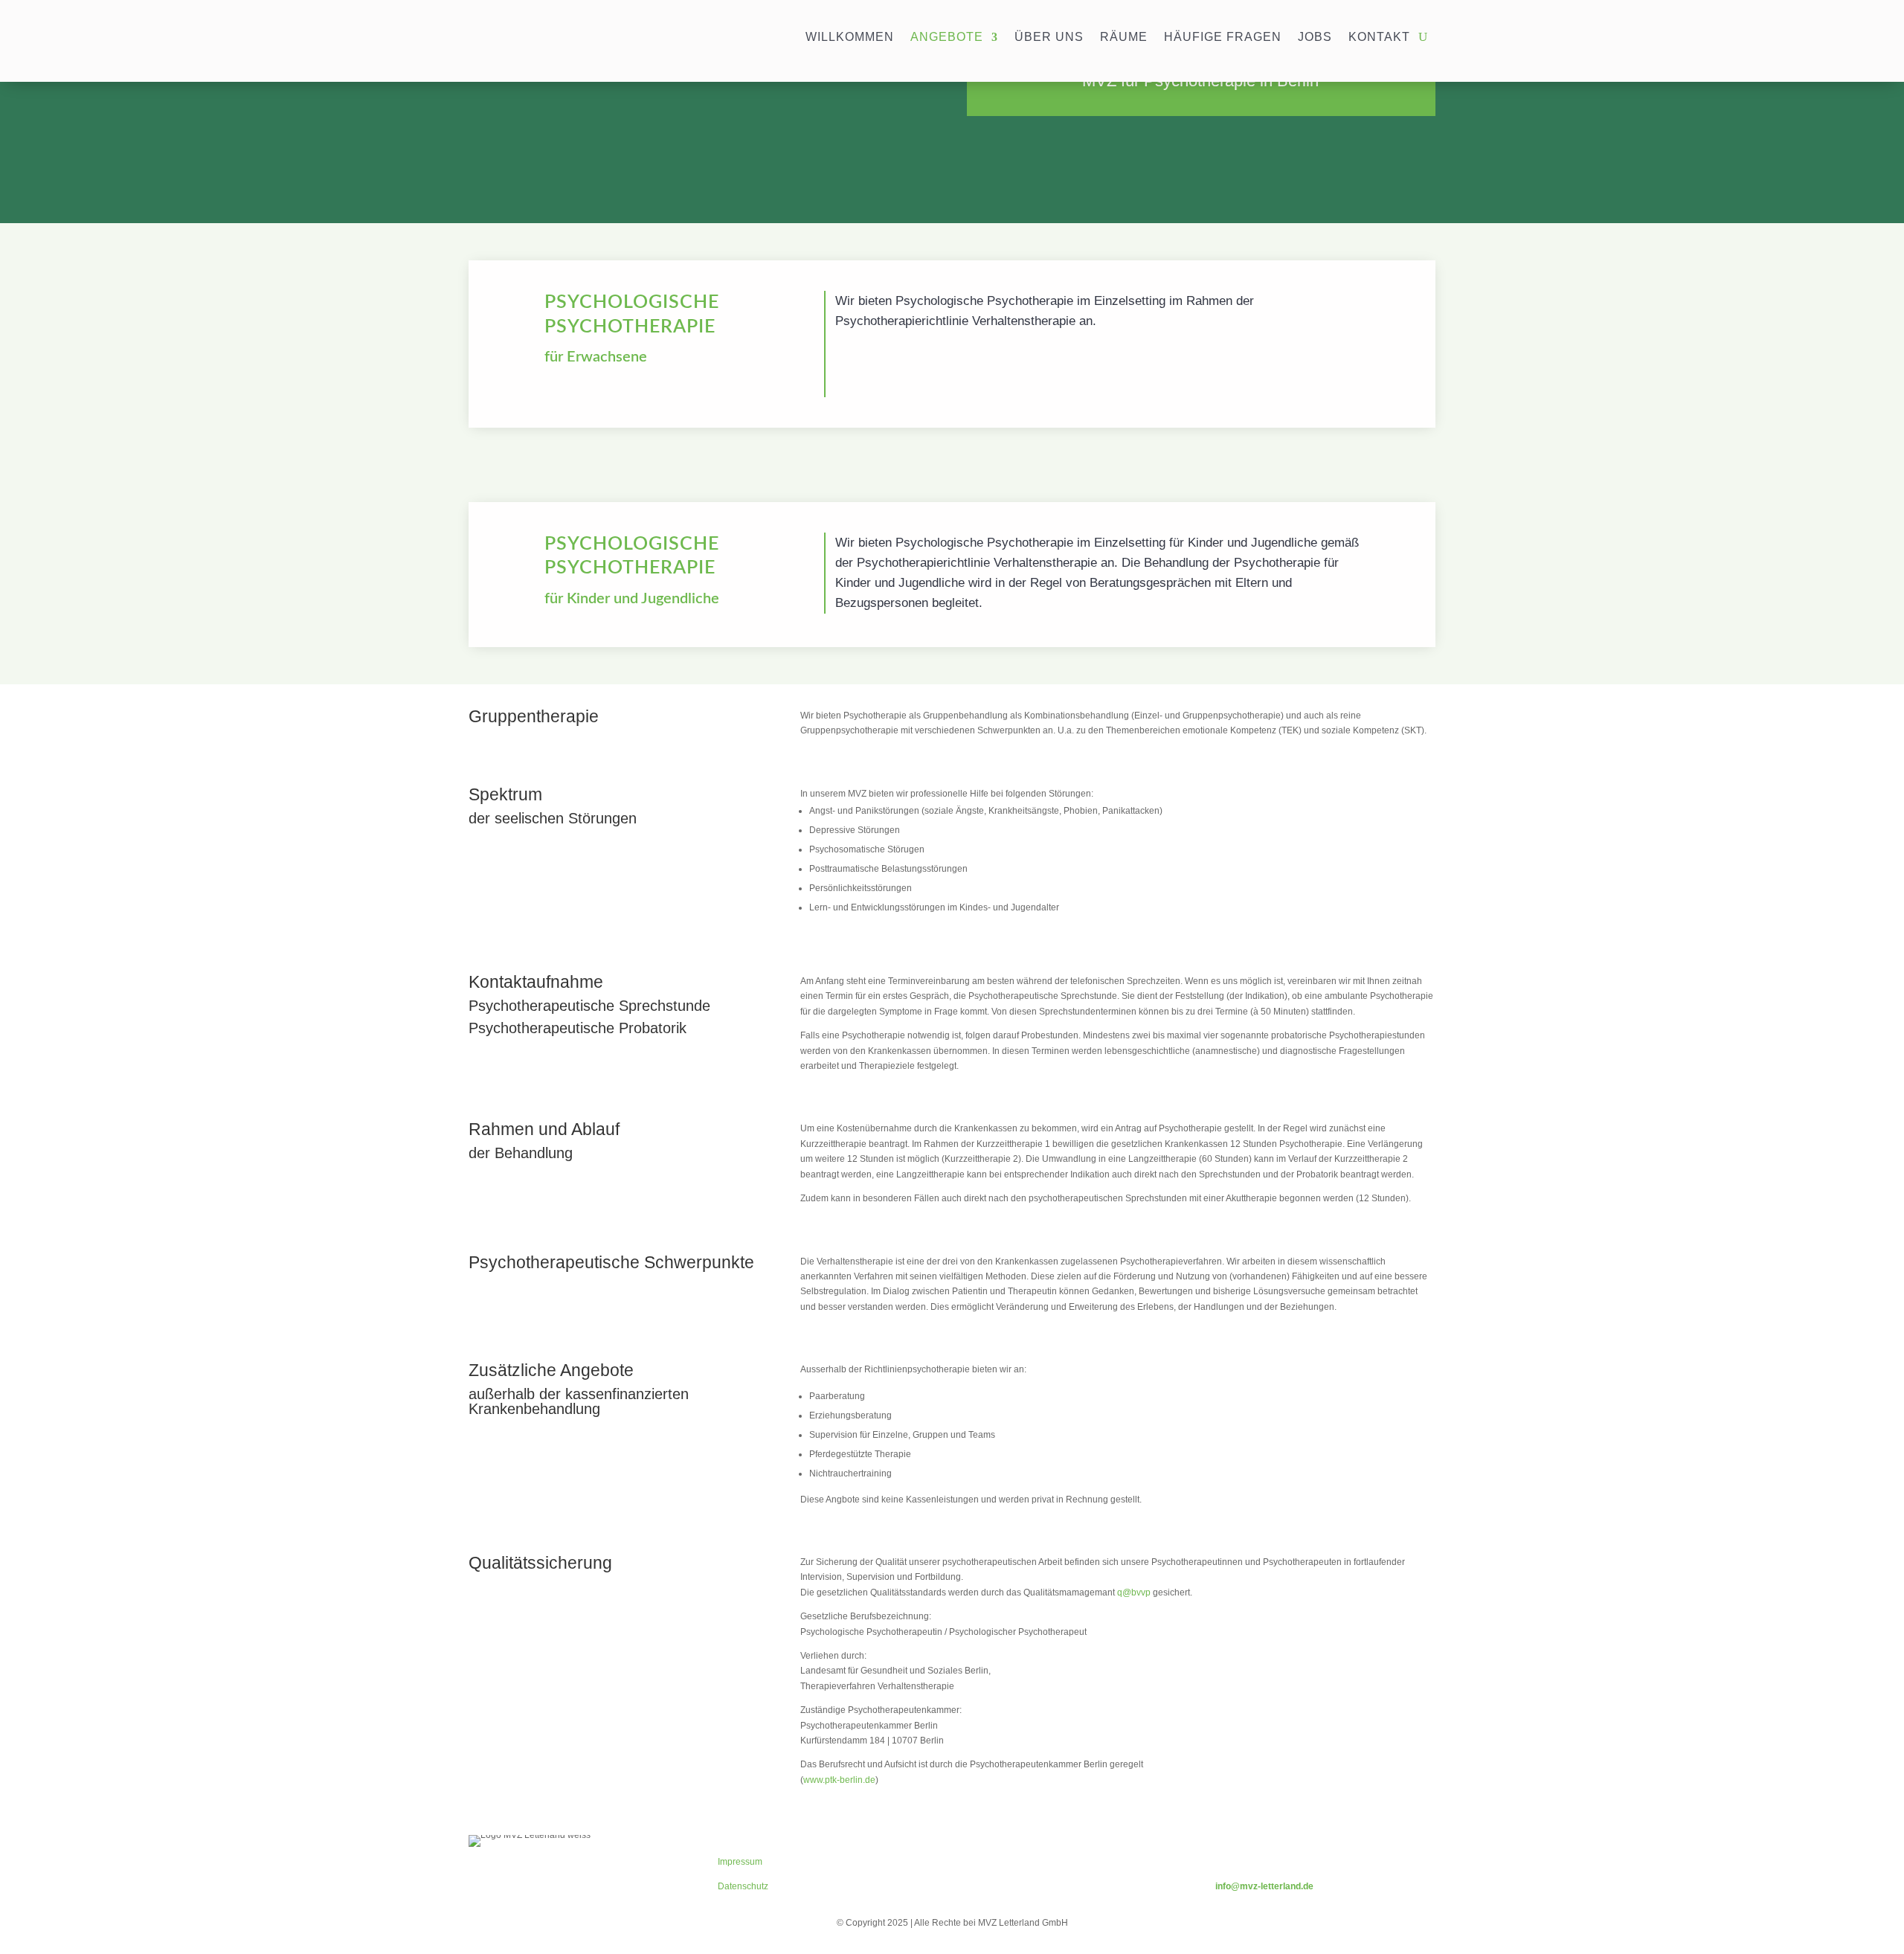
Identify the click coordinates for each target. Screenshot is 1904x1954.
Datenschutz (743, 1886)
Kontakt (1379, 38)
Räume (1124, 38)
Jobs (1315, 38)
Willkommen (850, 38)
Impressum (740, 1862)
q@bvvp (1134, 1593)
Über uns (1049, 38)
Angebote (947, 38)
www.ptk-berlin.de (839, 1780)
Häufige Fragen (1223, 38)
